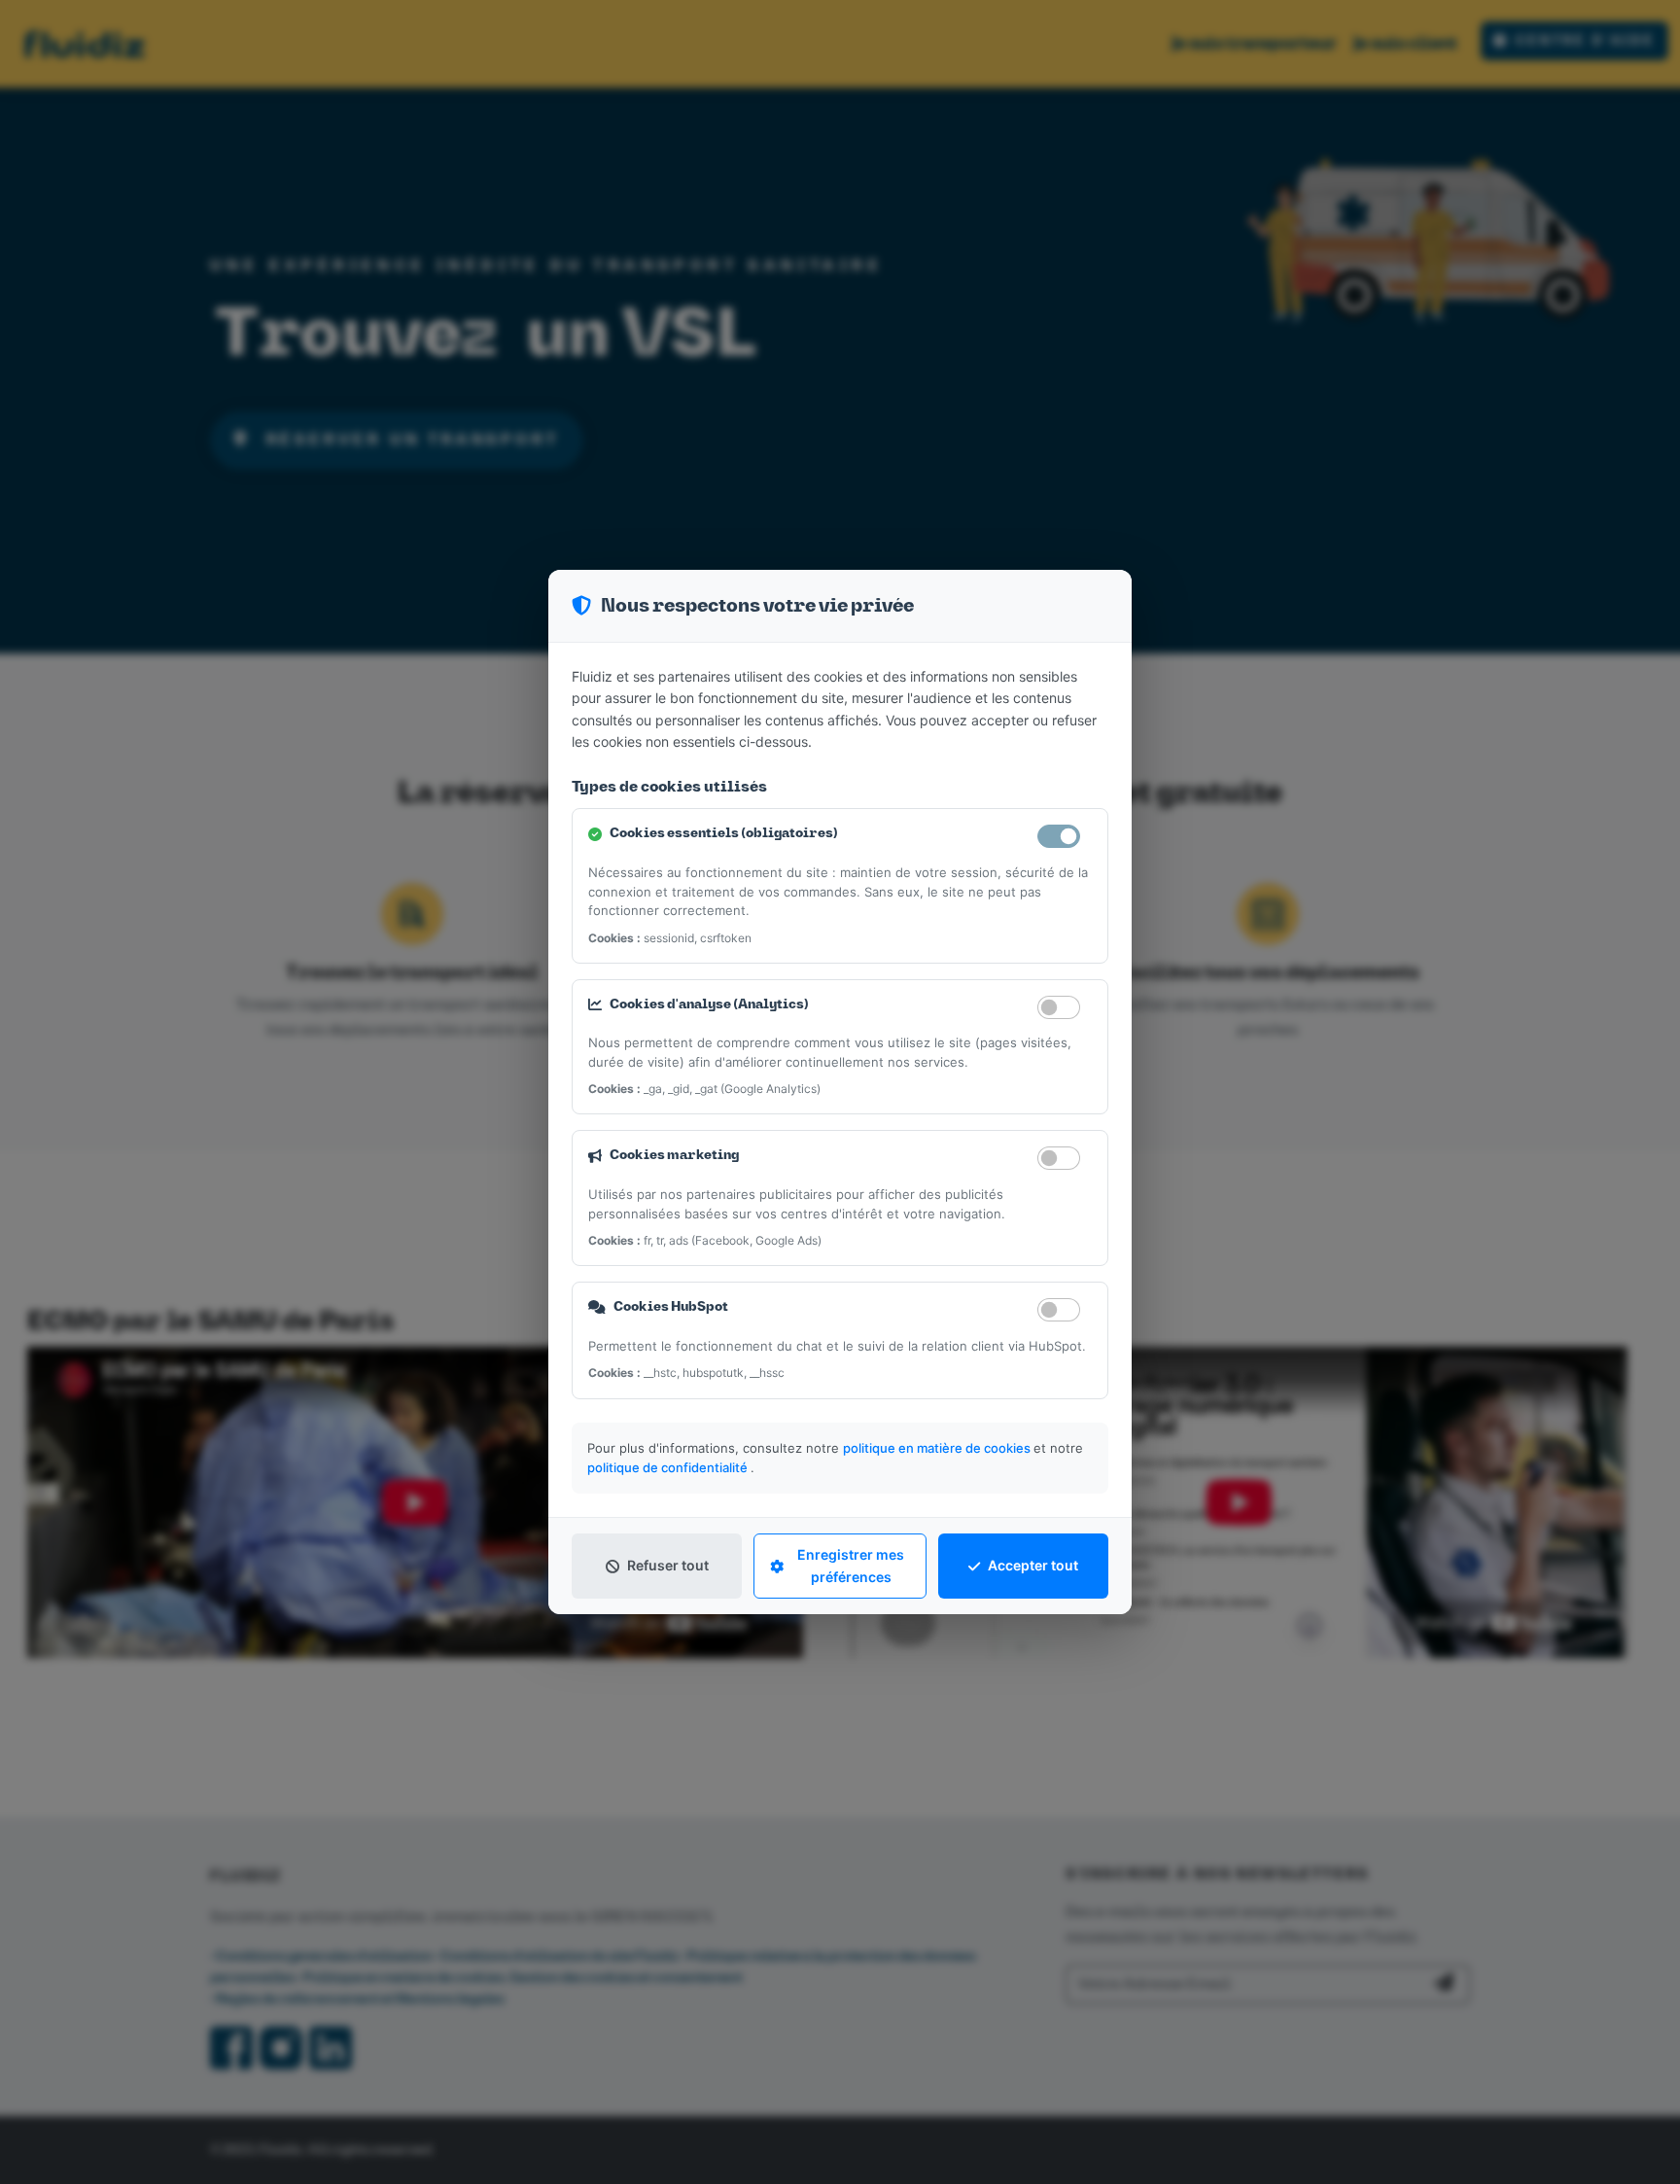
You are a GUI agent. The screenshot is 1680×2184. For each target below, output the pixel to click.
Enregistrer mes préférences (851, 1565)
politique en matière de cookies (938, 1448)
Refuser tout (668, 1565)
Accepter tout (1033, 1565)
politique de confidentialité (669, 1467)
